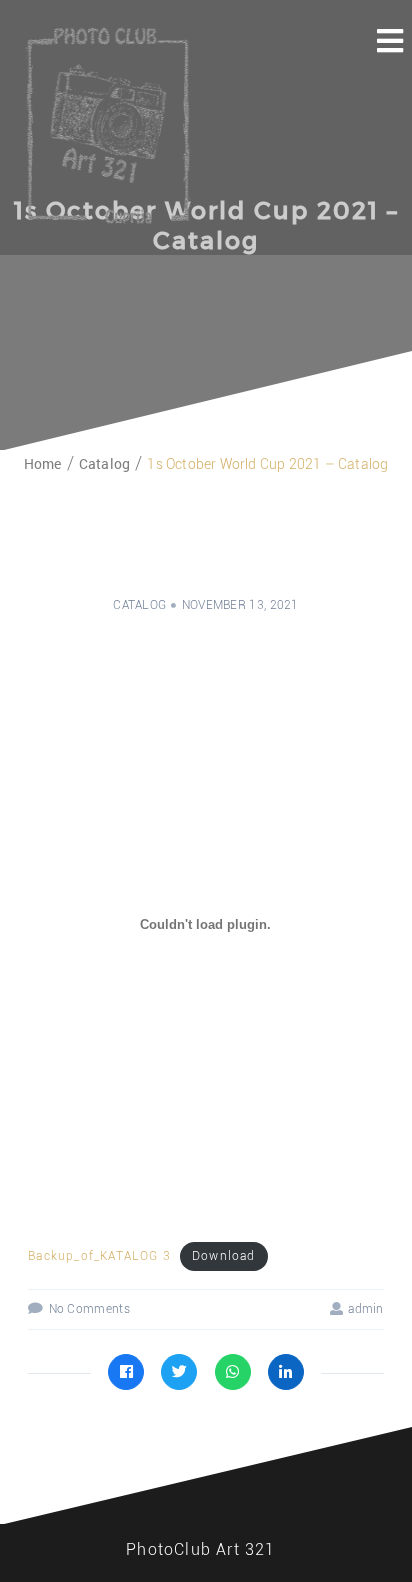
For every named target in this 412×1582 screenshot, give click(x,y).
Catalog (139, 605)
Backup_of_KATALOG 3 (99, 1256)
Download (224, 1256)
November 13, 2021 (240, 605)
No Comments (89, 1309)
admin (366, 1309)
